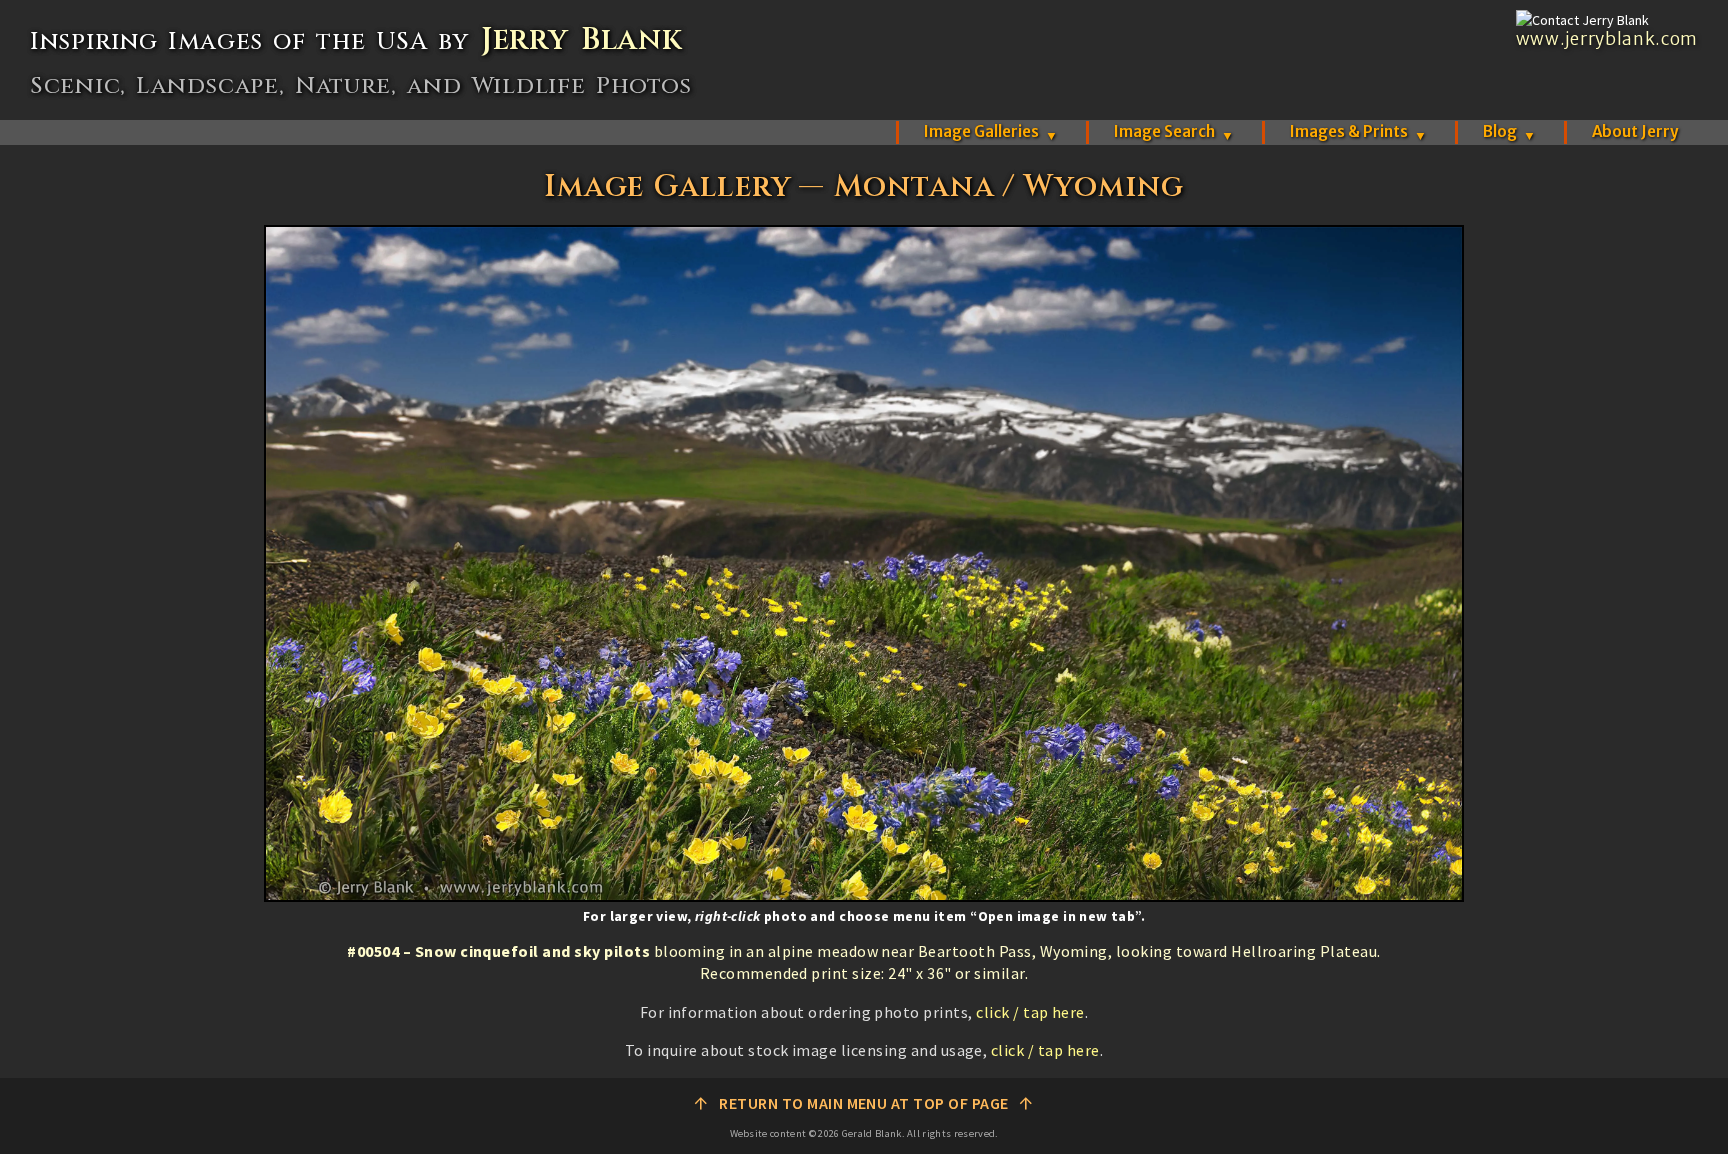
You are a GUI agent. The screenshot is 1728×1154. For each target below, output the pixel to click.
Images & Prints (1358, 131)
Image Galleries (991, 131)
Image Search (1174, 131)
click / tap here (1030, 1012)
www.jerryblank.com (1607, 39)
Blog (1509, 131)
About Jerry (1635, 131)
